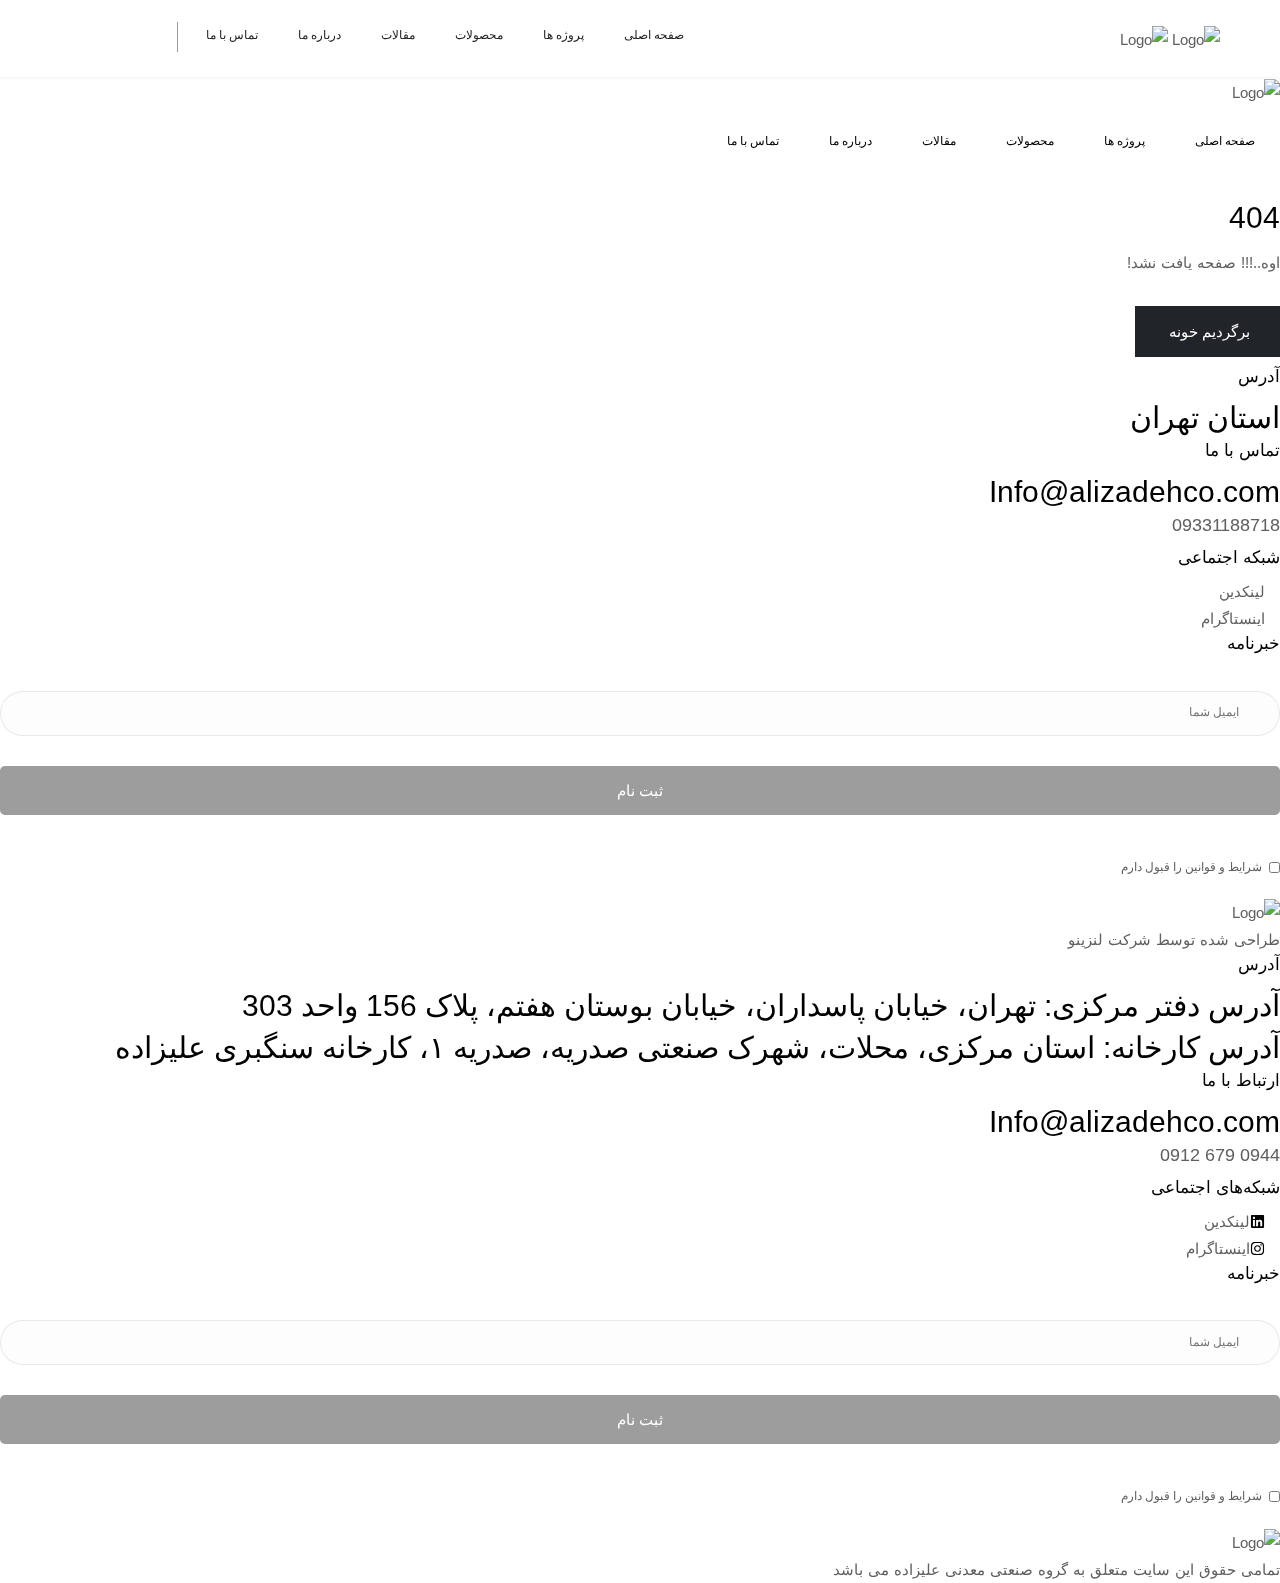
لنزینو (1085, 939)
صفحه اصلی (654, 35)
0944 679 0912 (1220, 1155)
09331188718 (1226, 525)
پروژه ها (563, 35)
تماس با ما (232, 35)
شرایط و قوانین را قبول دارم (1191, 867)
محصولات (479, 35)
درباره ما (319, 35)
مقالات (398, 35)
